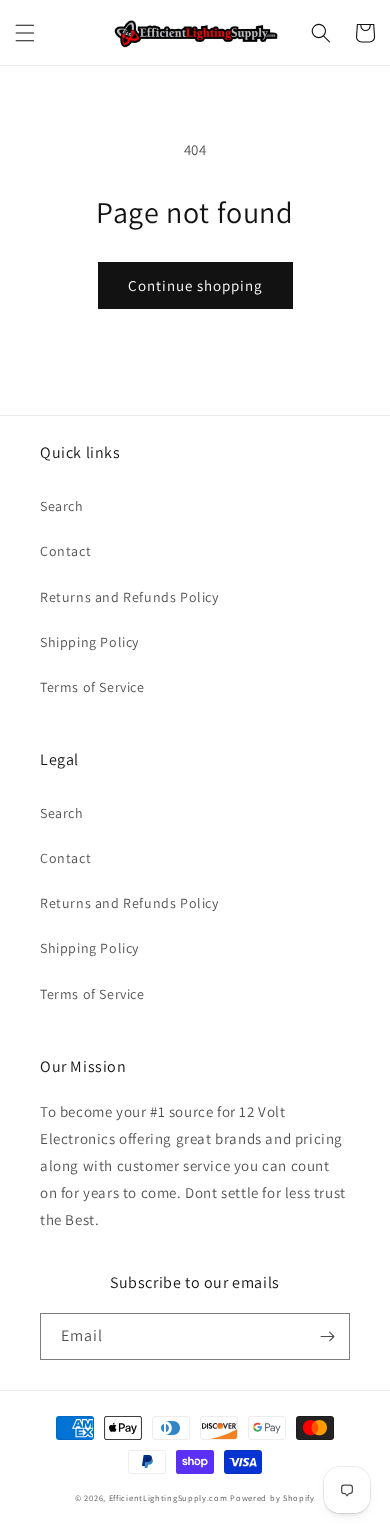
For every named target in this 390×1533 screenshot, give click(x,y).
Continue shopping (195, 285)
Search (62, 506)
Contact (65, 551)
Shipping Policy (89, 642)
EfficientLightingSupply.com (168, 1497)
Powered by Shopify (272, 1497)
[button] (25, 33)
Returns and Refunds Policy (129, 597)
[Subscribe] (327, 1336)
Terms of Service (92, 687)
